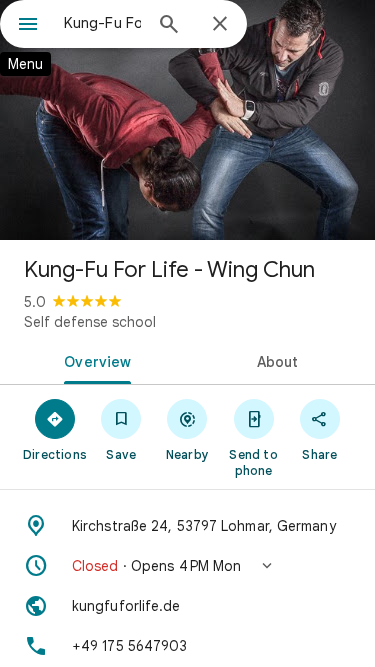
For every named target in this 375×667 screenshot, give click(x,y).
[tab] (94, 360)
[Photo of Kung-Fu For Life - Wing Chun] (187, 120)
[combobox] (102, 23)
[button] (187, 566)
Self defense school (90, 322)
